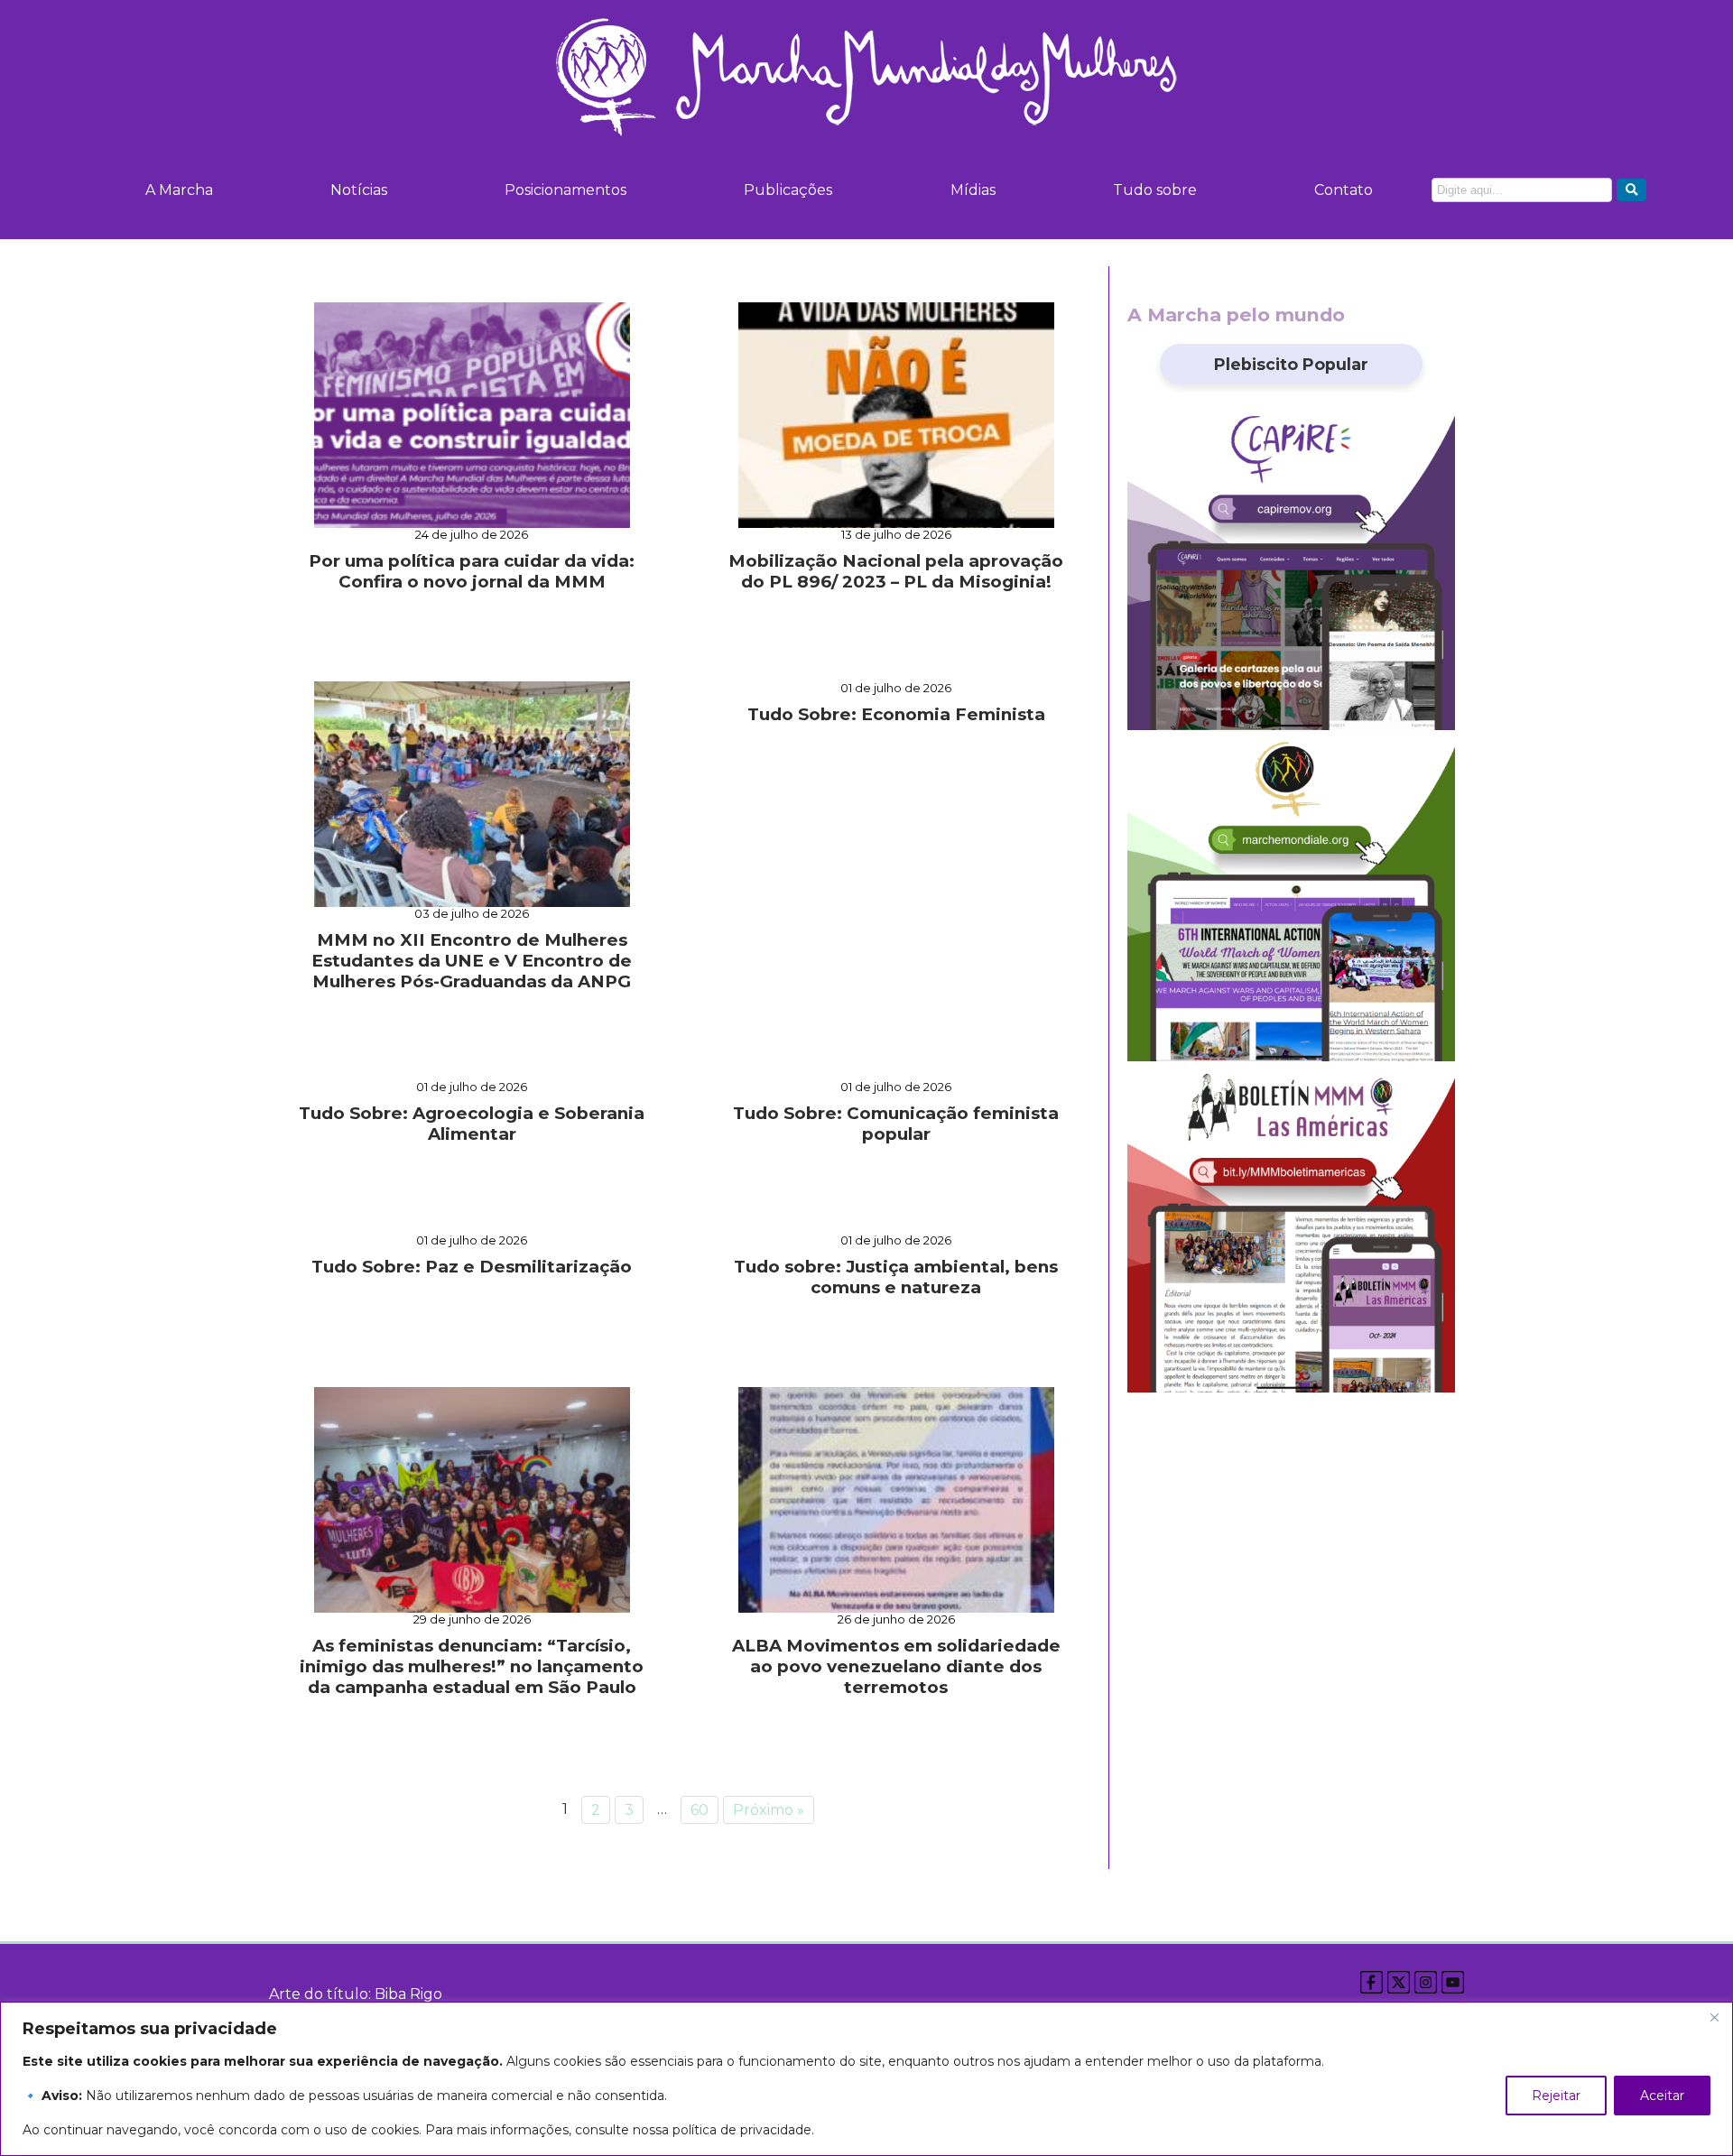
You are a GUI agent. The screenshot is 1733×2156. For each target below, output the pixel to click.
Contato (1344, 190)
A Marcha (179, 190)
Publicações (788, 190)
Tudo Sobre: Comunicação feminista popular (896, 1124)
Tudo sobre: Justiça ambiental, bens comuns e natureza (896, 1277)
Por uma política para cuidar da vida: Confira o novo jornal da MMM (472, 571)
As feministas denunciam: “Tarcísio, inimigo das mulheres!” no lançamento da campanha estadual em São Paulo (472, 1666)
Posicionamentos (565, 190)
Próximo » (769, 1810)
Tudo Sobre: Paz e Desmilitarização (472, 1267)
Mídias (973, 190)
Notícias (359, 190)
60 (700, 1810)
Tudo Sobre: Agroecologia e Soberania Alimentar (472, 1124)
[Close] (1714, 2017)
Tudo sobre (1155, 190)
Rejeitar (1556, 2096)
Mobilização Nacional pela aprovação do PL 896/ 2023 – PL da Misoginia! (896, 571)
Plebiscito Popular (1291, 364)
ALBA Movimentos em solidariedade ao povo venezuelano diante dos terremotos (896, 1666)
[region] (866, 2079)
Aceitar (1662, 2096)
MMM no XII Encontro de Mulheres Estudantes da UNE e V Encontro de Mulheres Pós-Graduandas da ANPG (472, 961)
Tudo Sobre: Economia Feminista (896, 714)
